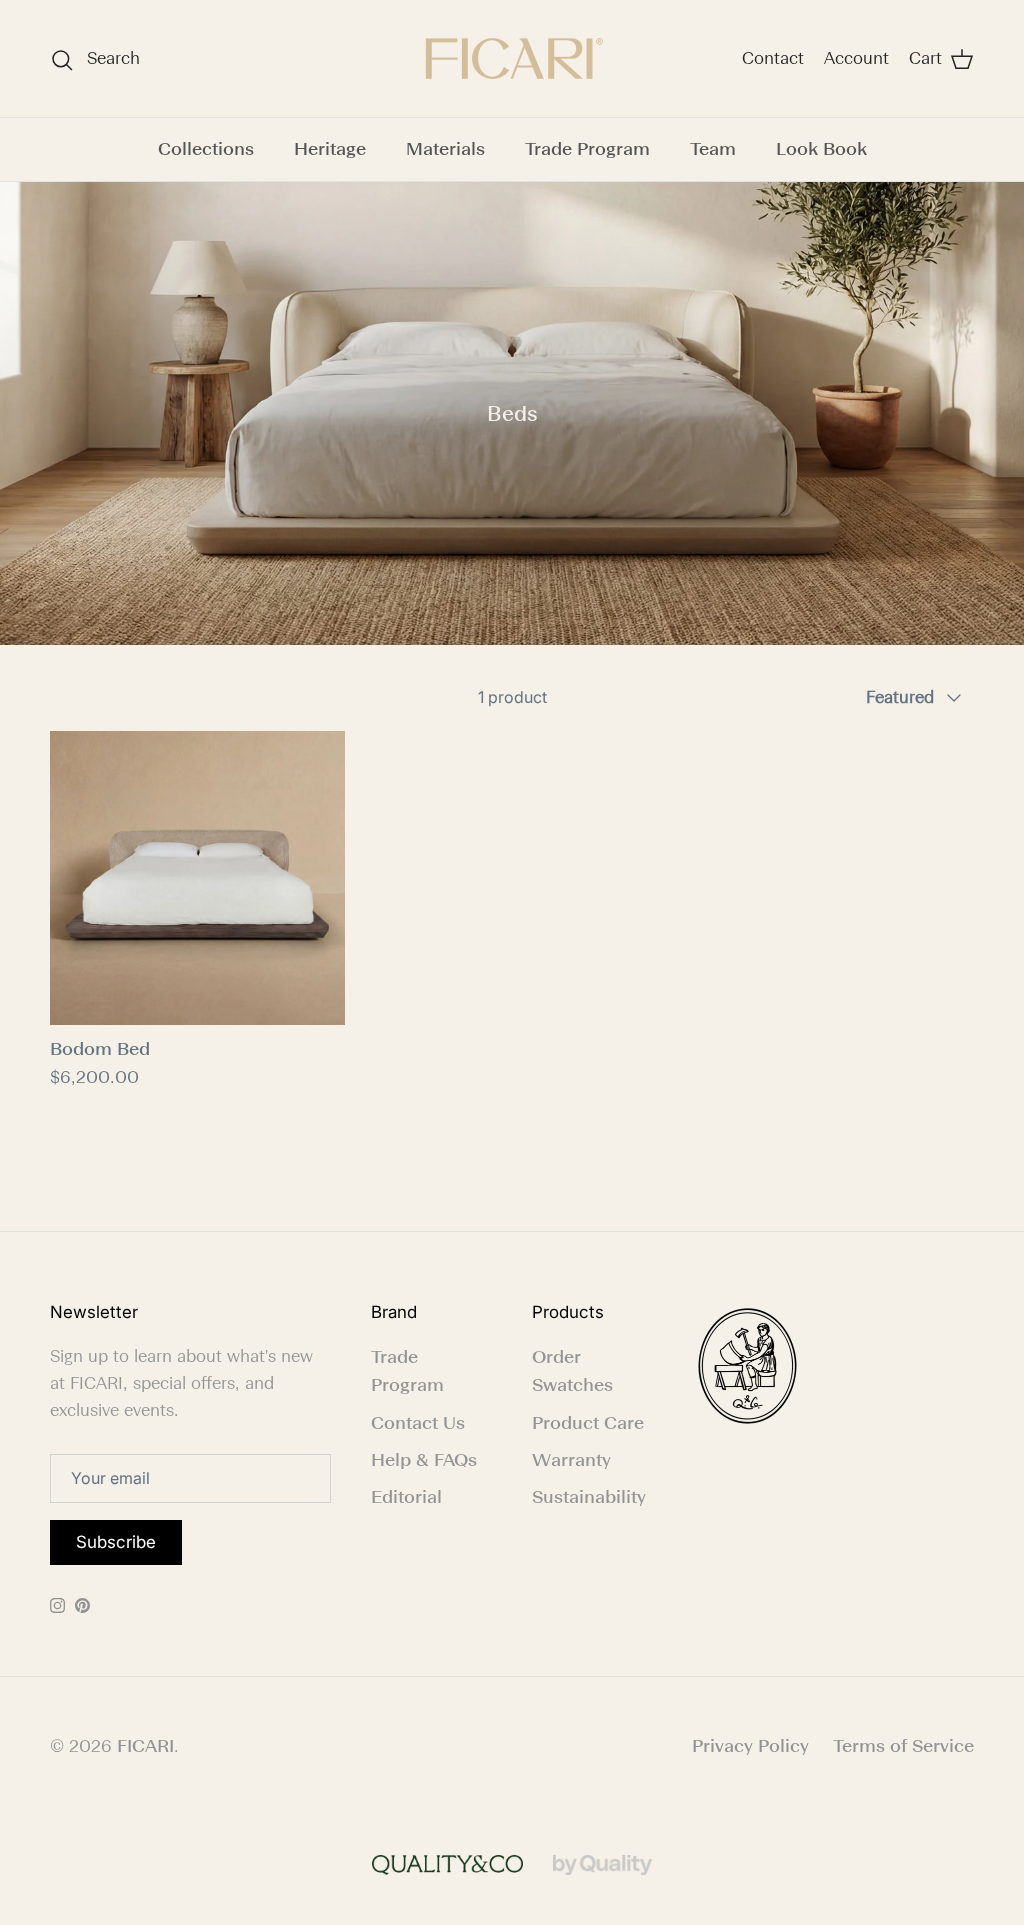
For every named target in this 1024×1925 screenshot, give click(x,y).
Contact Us (418, 1423)
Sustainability (589, 1497)
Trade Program (587, 149)
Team (713, 149)
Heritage (330, 149)
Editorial (406, 1497)
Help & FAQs (424, 1460)
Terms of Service (903, 1746)
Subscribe (116, 1542)
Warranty (571, 1460)
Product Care (588, 1423)
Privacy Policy (750, 1746)
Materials (445, 149)
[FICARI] (512, 58)
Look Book (821, 149)
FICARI (145, 1746)
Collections (206, 149)
